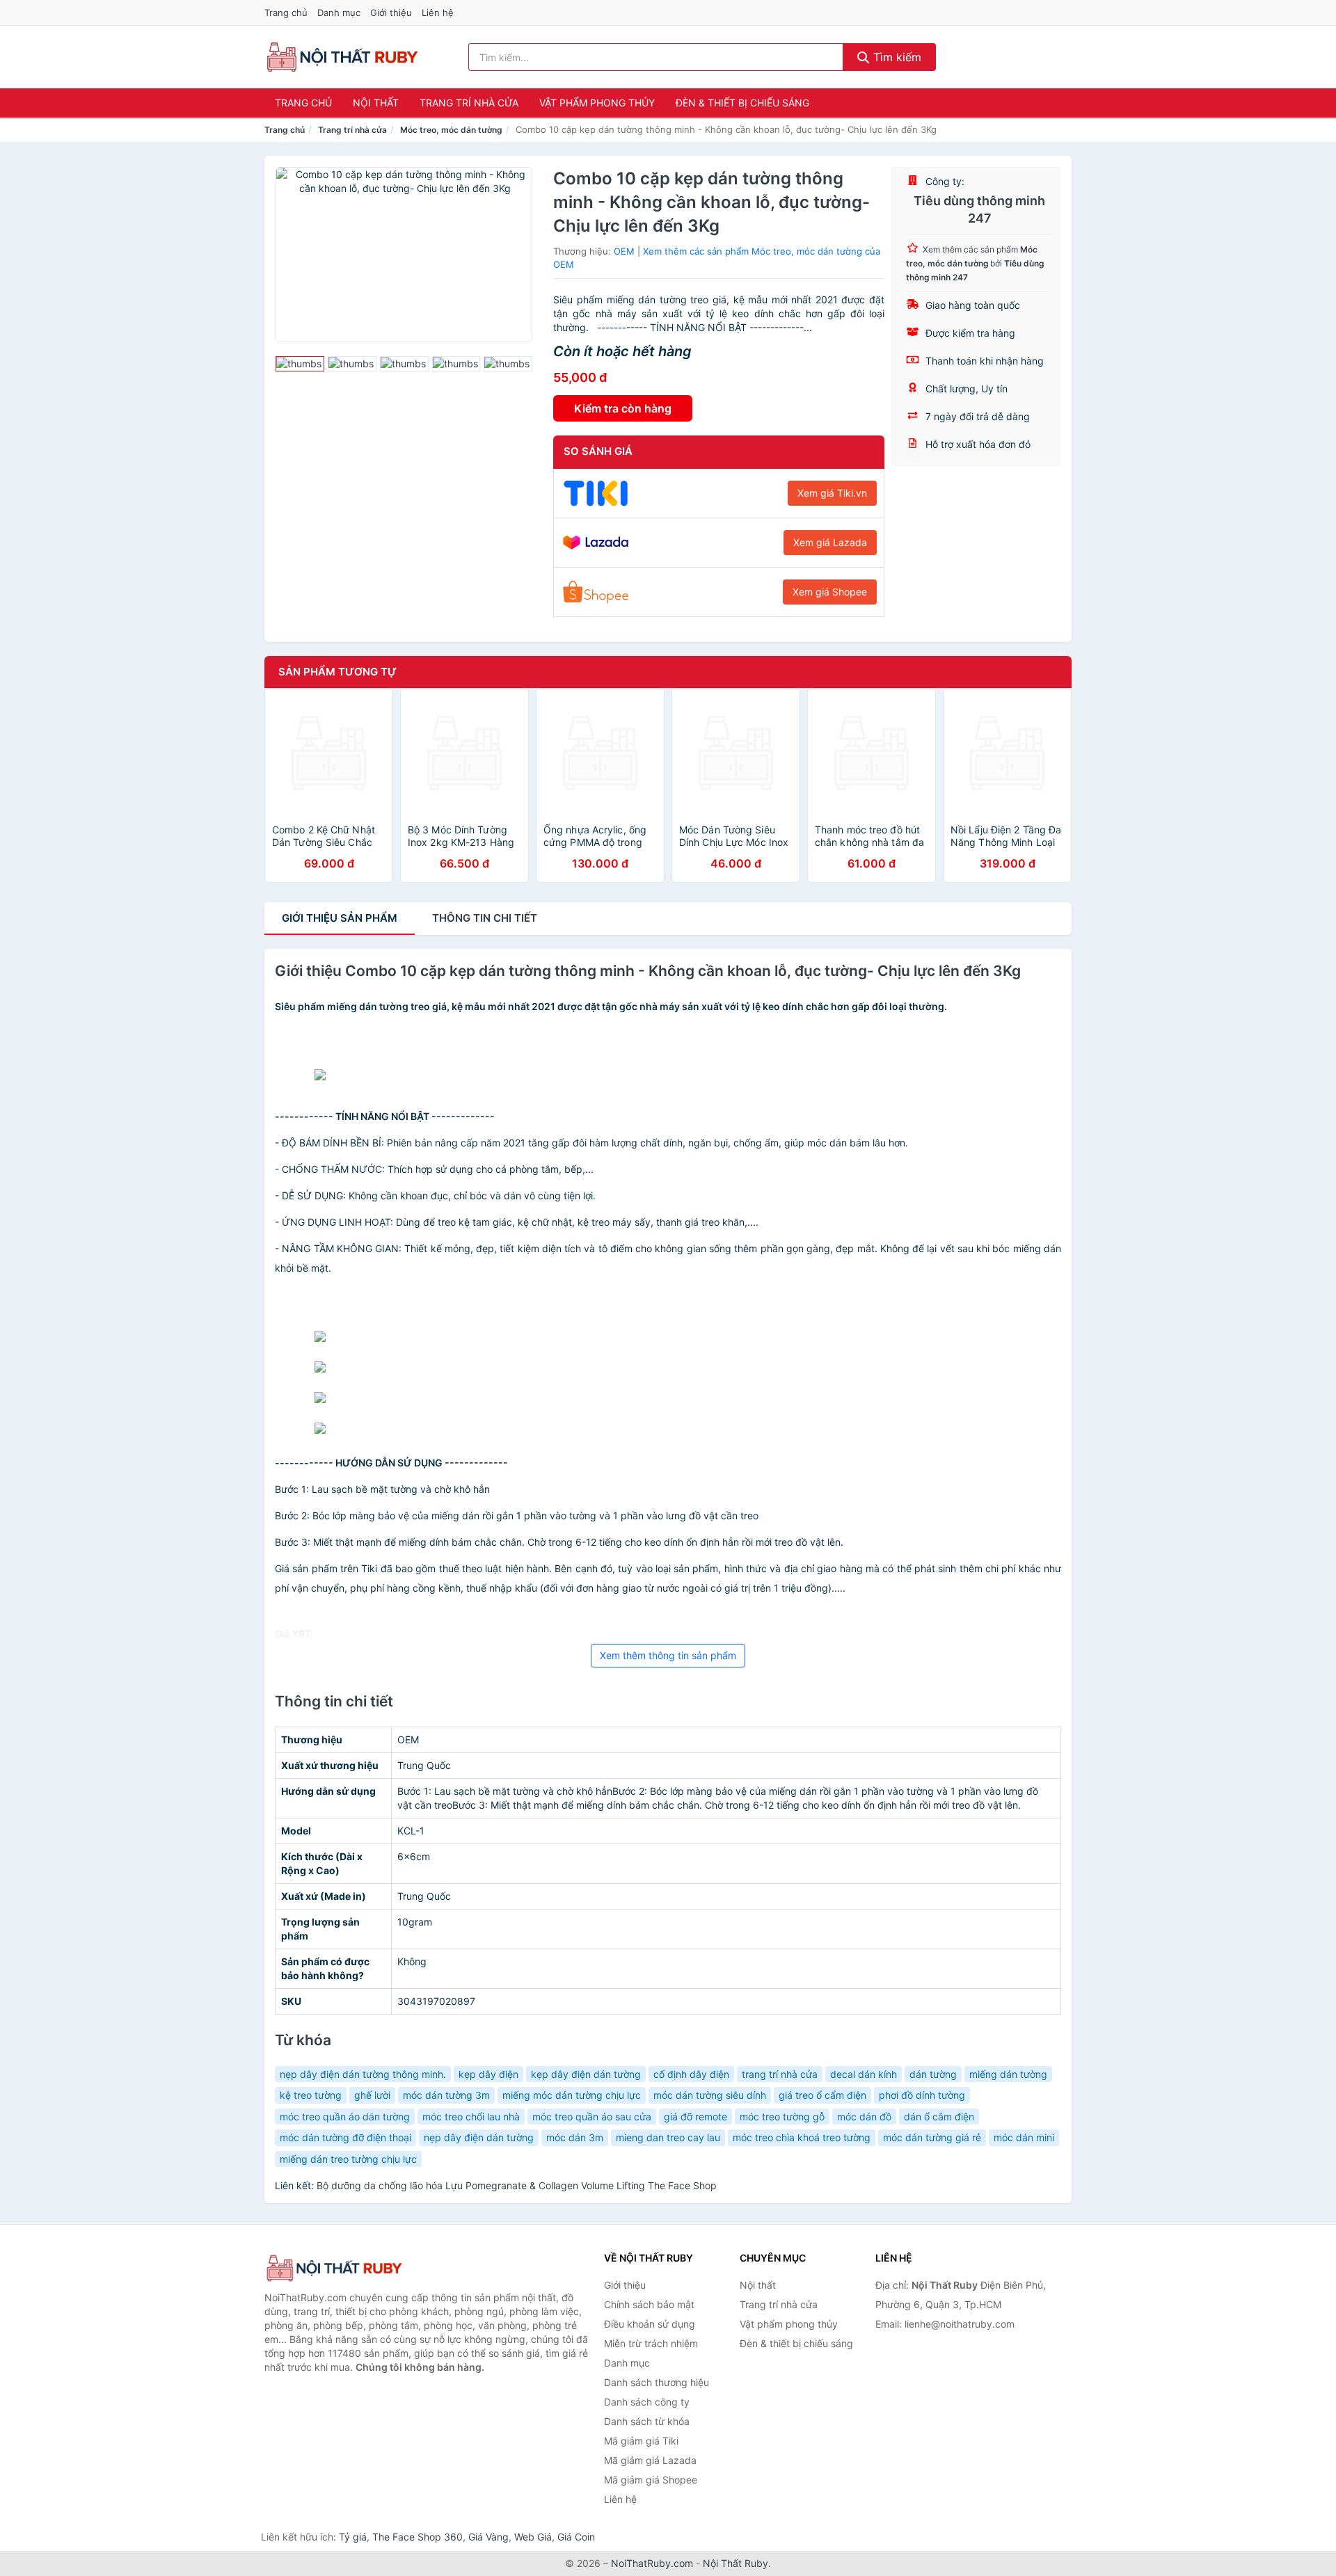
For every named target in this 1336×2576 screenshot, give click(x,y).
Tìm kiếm (896, 57)
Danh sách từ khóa (647, 2421)
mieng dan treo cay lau (668, 2137)
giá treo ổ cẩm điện (822, 2095)
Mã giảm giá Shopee (651, 2480)
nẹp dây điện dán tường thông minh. (363, 2074)
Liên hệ (438, 13)
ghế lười (372, 2095)
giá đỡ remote (695, 2117)
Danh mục (339, 13)
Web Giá (533, 2537)
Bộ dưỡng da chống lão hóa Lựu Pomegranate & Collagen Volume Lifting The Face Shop (517, 2185)
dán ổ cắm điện (939, 2117)
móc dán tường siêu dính (710, 2095)
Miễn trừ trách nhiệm (651, 2343)
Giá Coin (576, 2537)
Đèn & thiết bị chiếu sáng (742, 103)
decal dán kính (864, 2074)
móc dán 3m (575, 2137)
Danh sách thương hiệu (657, 2382)
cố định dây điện (691, 2074)
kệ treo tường (311, 2095)
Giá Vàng (488, 2537)
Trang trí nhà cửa (469, 103)
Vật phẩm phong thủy (597, 103)
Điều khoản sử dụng (650, 2324)
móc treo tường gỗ (782, 2117)
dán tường (933, 2074)
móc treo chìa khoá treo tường (802, 2137)
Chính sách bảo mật (649, 2304)
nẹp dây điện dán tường (479, 2137)
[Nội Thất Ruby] (334, 2268)
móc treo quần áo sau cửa (592, 2117)
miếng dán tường (1008, 2074)
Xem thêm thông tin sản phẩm (668, 1655)
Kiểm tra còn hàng (623, 408)
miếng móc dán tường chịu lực (572, 2095)
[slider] (300, 364)
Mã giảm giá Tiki (641, 2441)
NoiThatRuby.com (652, 2563)
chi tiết (485, 918)
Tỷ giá (353, 2537)
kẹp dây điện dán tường (586, 2074)
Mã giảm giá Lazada (650, 2460)
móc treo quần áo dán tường (345, 2117)
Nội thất (376, 103)
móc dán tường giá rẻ (932, 2137)
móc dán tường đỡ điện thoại (345, 2137)
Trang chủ (286, 13)
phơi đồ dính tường (922, 2095)
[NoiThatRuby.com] (342, 57)
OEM (624, 251)
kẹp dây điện (488, 2074)
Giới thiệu (391, 13)
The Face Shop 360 (417, 2537)
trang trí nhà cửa (780, 2074)
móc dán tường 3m (446, 2095)
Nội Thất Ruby (735, 2563)
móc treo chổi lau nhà (471, 2117)
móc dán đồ (864, 2117)
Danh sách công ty (647, 2402)
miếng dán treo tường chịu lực (348, 2159)
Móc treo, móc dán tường (451, 130)
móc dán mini (1024, 2137)
